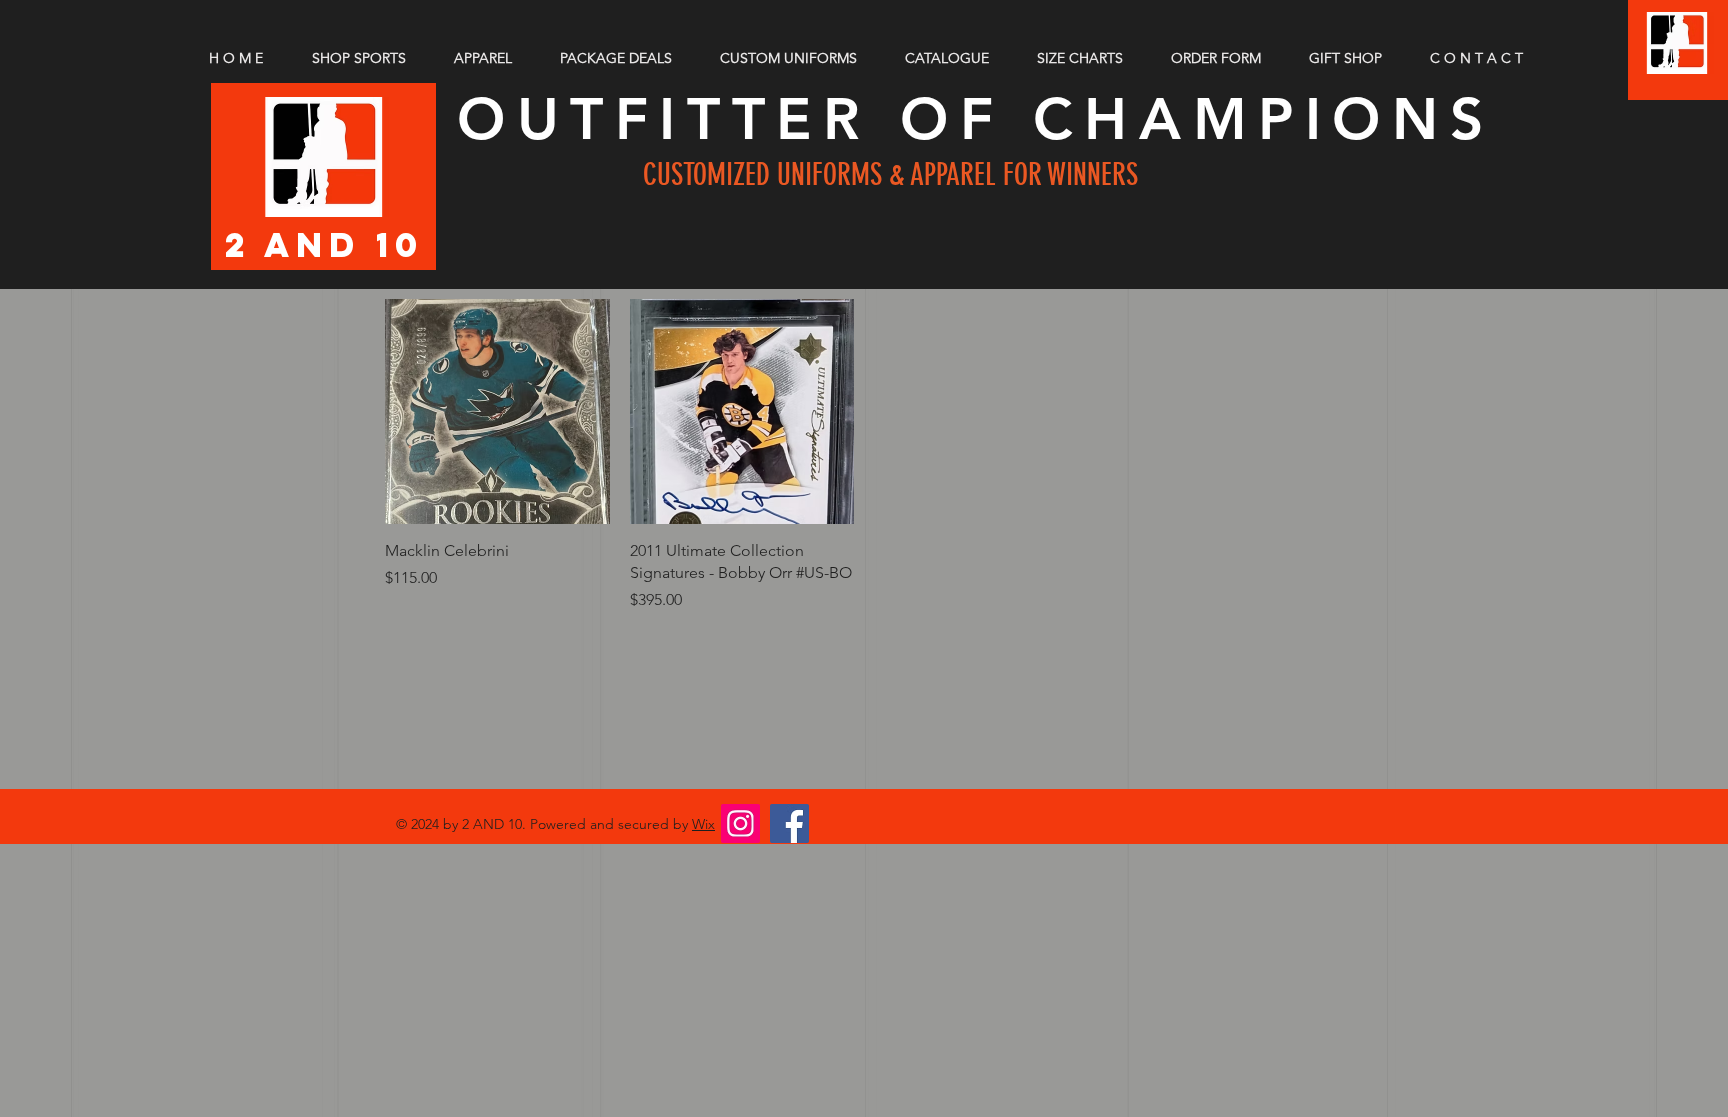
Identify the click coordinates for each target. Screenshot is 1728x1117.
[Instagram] (740, 823)
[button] (1089, 58)
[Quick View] (497, 411)
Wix (703, 824)
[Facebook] (789, 823)
